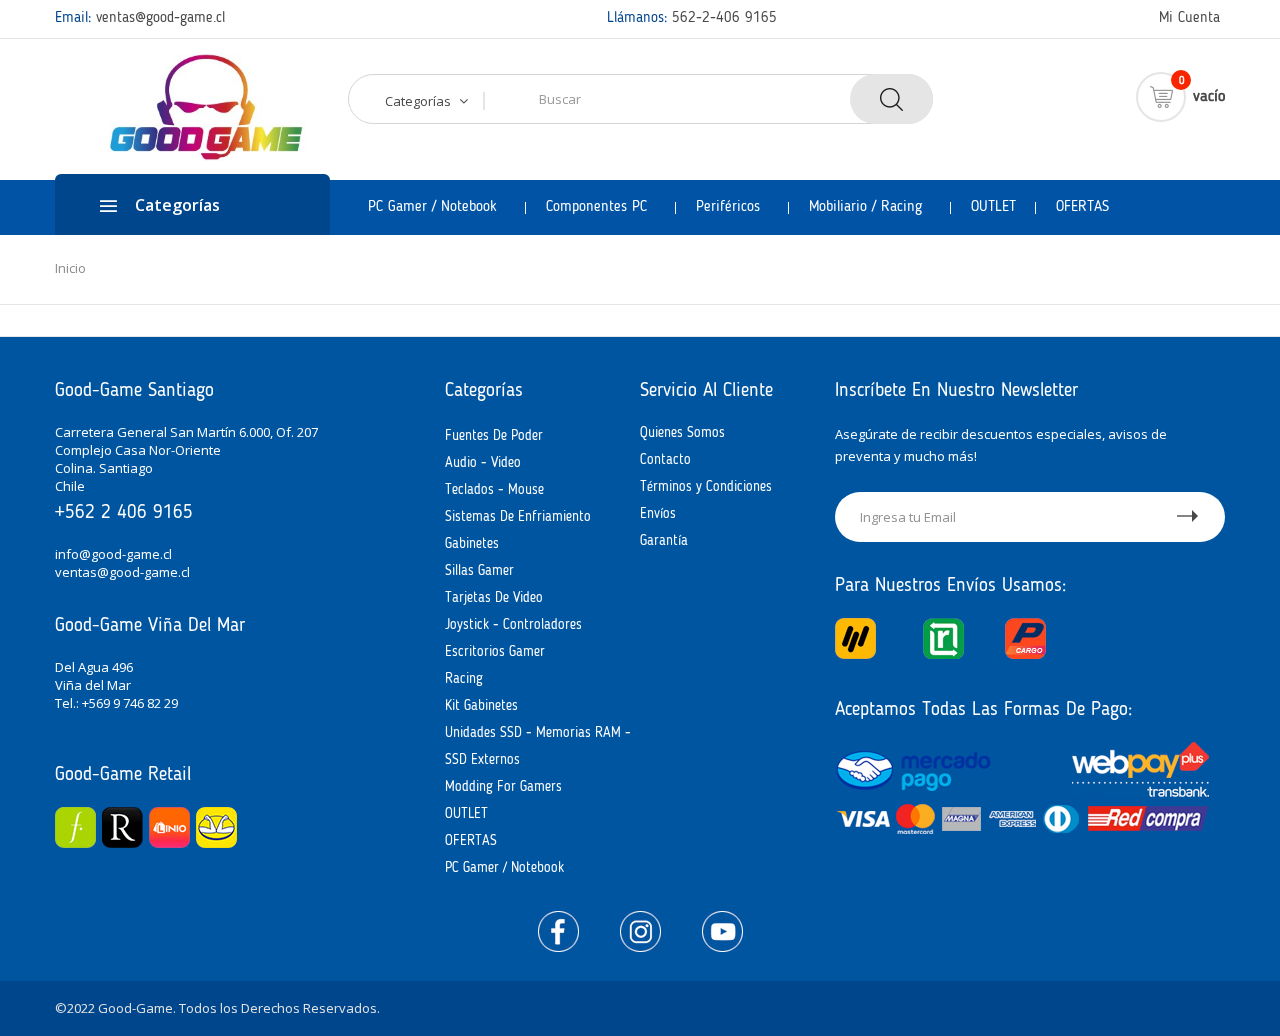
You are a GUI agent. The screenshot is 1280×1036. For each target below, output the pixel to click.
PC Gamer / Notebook (504, 868)
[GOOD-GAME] (201, 107)
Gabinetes (472, 544)
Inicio (70, 268)
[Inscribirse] (1188, 516)
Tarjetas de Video (494, 598)
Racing (464, 679)
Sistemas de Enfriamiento (518, 517)
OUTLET (466, 814)
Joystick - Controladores (513, 625)
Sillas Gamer (479, 571)
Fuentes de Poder (494, 436)
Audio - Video (483, 463)
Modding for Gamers (503, 787)
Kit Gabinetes (481, 706)
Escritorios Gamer (495, 652)
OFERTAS (471, 841)
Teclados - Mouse (494, 490)
